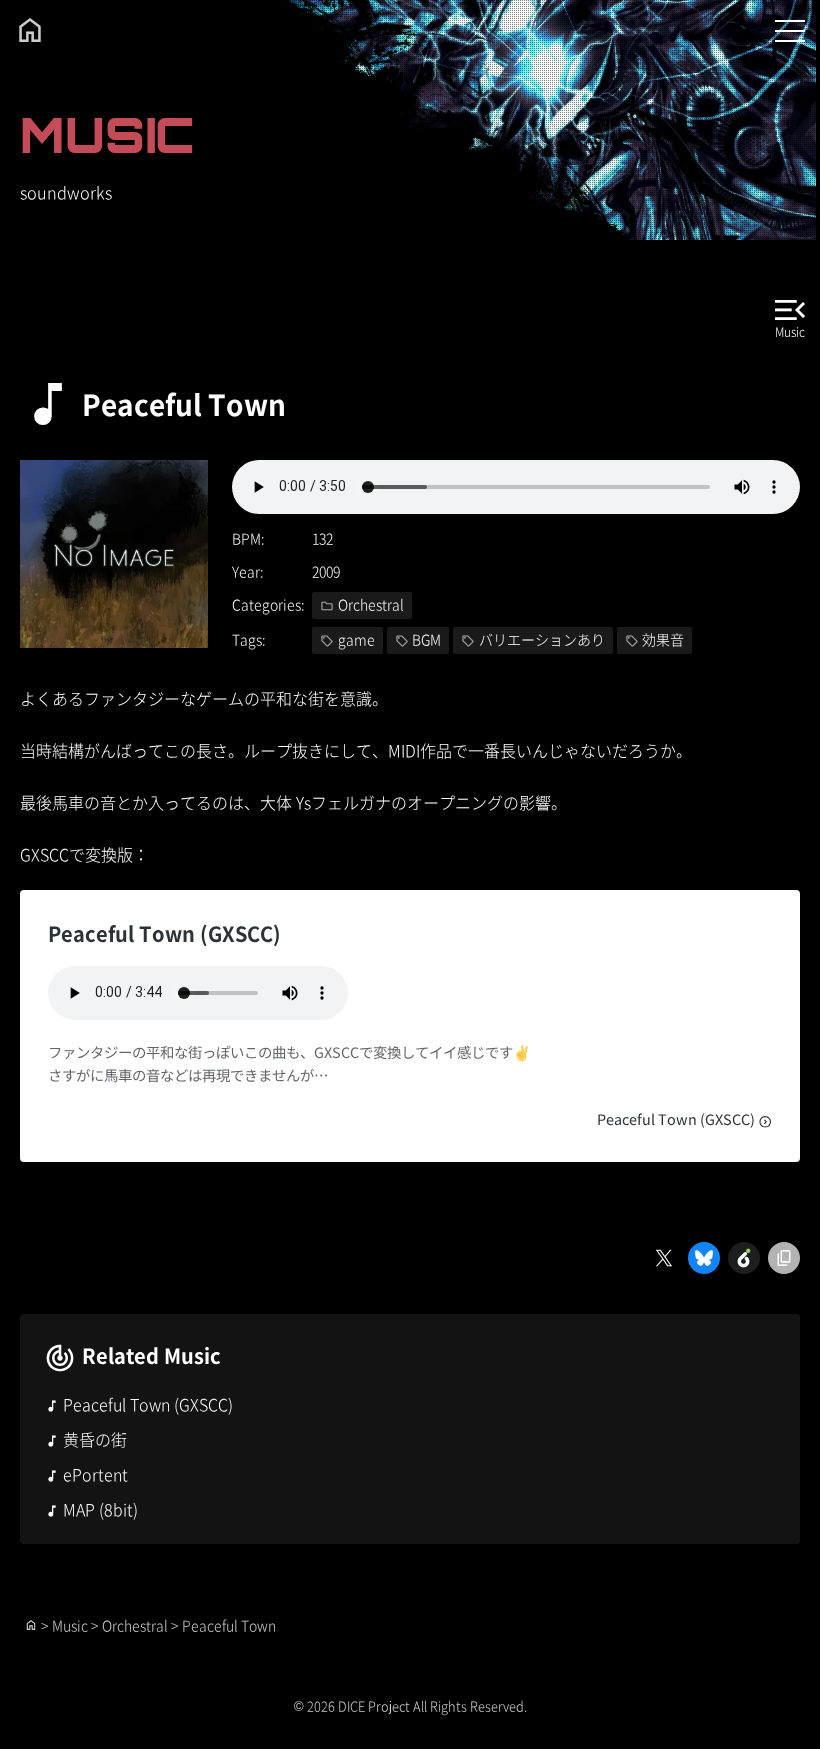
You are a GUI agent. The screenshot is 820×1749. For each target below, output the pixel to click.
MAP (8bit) (100, 1509)
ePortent (95, 1474)
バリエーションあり (542, 639)
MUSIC (107, 134)
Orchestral (371, 604)
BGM (426, 639)
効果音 (663, 639)
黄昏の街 (95, 1439)
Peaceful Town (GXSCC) (677, 1118)
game (356, 639)
